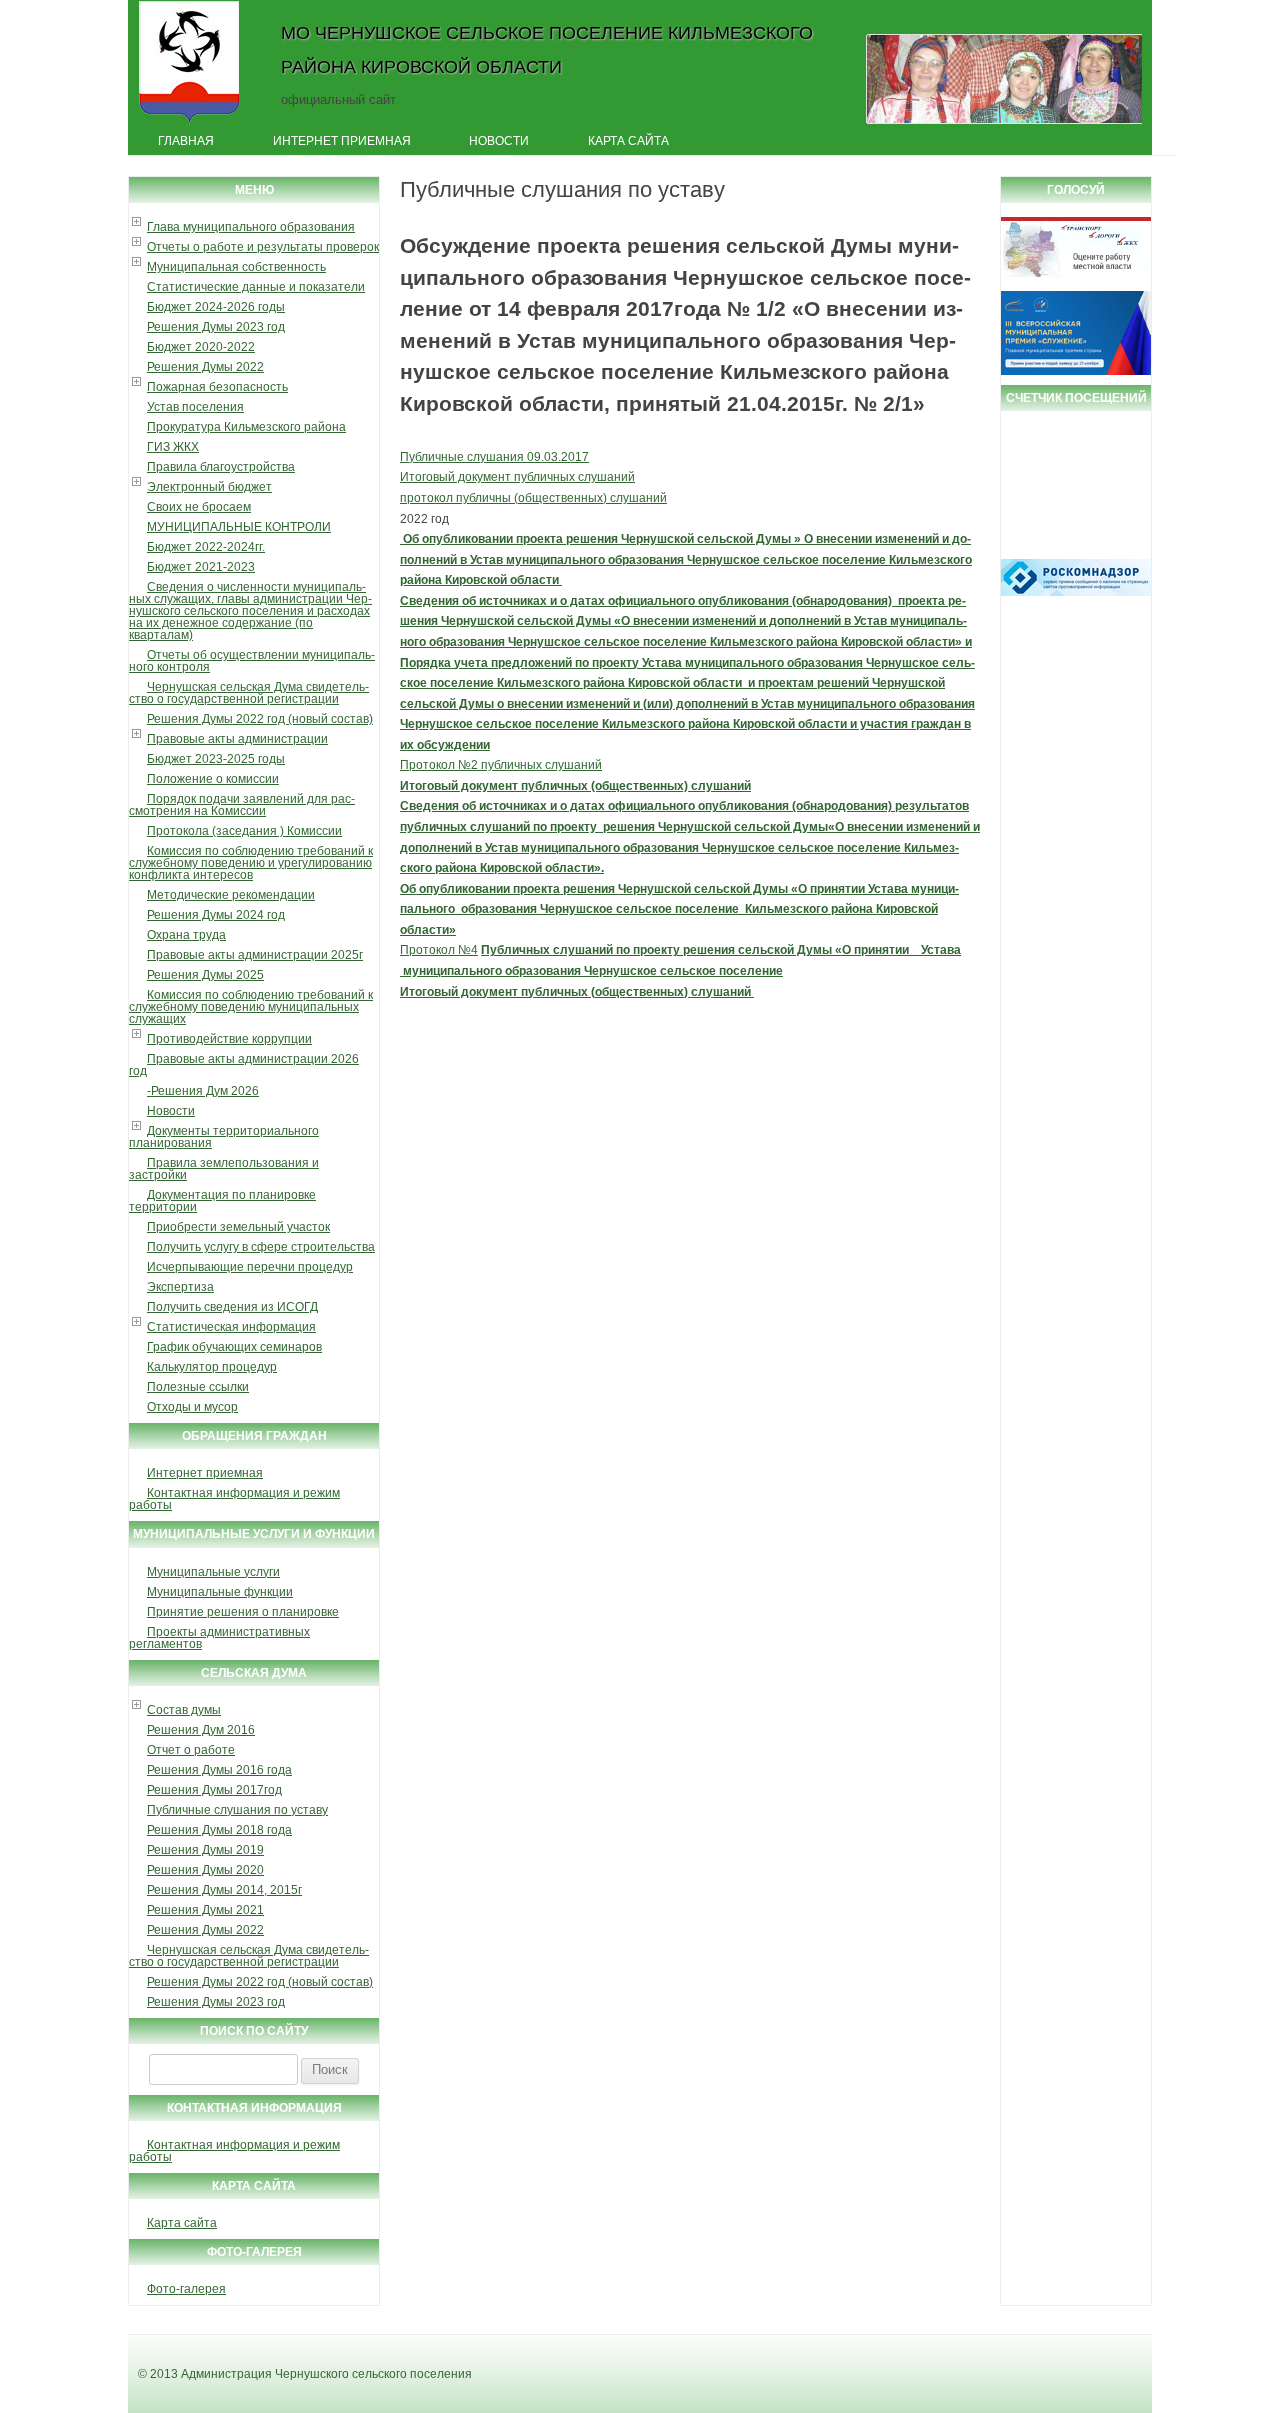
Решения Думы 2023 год (216, 327)
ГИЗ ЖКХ (173, 447)
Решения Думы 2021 (205, 1910)
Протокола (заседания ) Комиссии (244, 831)
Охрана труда (186, 935)
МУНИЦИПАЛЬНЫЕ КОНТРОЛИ (239, 527)
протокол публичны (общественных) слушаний (533, 498)
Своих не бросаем (199, 507)
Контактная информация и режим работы (234, 1499)
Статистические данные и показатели (256, 287)
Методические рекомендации (231, 895)
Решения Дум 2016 (201, 1730)
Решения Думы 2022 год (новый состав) (260, 719)
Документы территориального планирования (224, 1137)
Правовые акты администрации (237, 739)
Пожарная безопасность (217, 387)
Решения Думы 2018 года (219, 1830)
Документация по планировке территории (222, 1201)
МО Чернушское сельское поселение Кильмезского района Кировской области (547, 49)
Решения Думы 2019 (205, 1850)
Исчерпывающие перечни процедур (250, 1267)
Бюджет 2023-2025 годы (216, 759)
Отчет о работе (191, 1750)
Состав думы (184, 1710)
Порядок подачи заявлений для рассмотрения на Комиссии (242, 805)
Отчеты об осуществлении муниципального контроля (252, 661)
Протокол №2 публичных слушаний (501, 765)
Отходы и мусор (192, 1407)
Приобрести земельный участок (238, 1227)
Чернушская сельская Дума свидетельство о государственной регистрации (249, 693)
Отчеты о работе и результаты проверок (263, 247)
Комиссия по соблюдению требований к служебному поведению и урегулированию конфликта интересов (251, 863)
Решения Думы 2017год (214, 1790)
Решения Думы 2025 (205, 975)
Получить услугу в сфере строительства (261, 1247)
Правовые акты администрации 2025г (255, 955)
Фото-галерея (186, 2289)
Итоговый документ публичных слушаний (517, 477)
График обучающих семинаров (234, 1347)
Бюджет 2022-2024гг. (206, 547)
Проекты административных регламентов (219, 1638)
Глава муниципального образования (251, 227)
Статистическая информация (231, 1327)
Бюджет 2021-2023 (201, 567)
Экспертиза (180, 1287)
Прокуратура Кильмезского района (246, 427)
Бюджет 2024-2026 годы (216, 307)
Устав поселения (195, 407)
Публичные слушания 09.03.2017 (494, 457)
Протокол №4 (439, 950)
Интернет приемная (342, 141)
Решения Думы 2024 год (216, 915)
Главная (186, 141)
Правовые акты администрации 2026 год (244, 1065)
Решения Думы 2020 (205, 1870)
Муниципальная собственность (236, 267)
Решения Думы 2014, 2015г (224, 1890)
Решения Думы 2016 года (219, 1770)
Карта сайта (628, 141)
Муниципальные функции (220, 1592)
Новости (499, 141)
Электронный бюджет (209, 487)
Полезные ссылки (198, 1387)
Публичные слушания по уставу (237, 1810)
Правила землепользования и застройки (224, 1169)
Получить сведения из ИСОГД (232, 1307)
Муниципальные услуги (213, 1572)
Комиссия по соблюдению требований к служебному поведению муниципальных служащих (251, 1007)
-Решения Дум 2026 (203, 1091)
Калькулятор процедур (212, 1367)
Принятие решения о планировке (243, 1612)
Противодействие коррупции (229, 1039)
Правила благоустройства (221, 467)
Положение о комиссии (213, 779)
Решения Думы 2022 (205, 367)
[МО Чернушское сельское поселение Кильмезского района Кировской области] (189, 123)
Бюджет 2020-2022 (201, 347)
